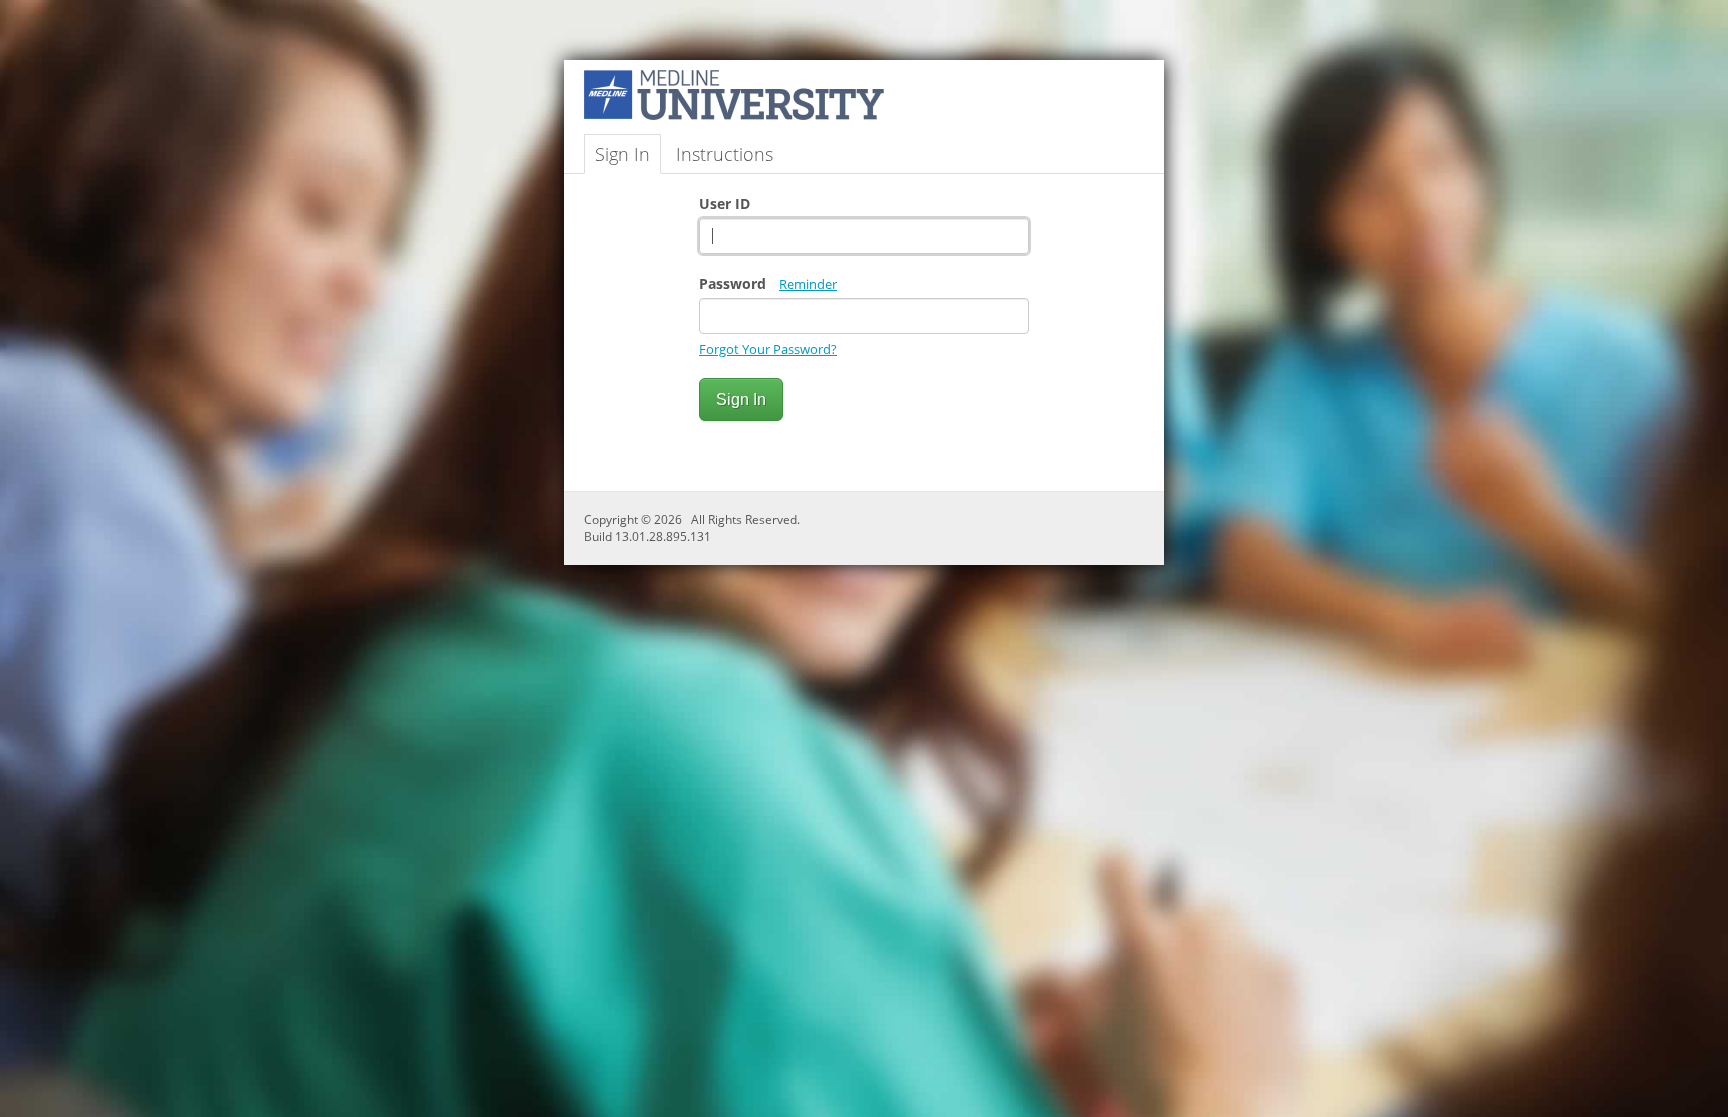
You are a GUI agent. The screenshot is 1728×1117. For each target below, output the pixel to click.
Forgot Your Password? (768, 349)
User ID (724, 203)
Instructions (724, 154)
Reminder (808, 284)
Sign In (622, 154)
